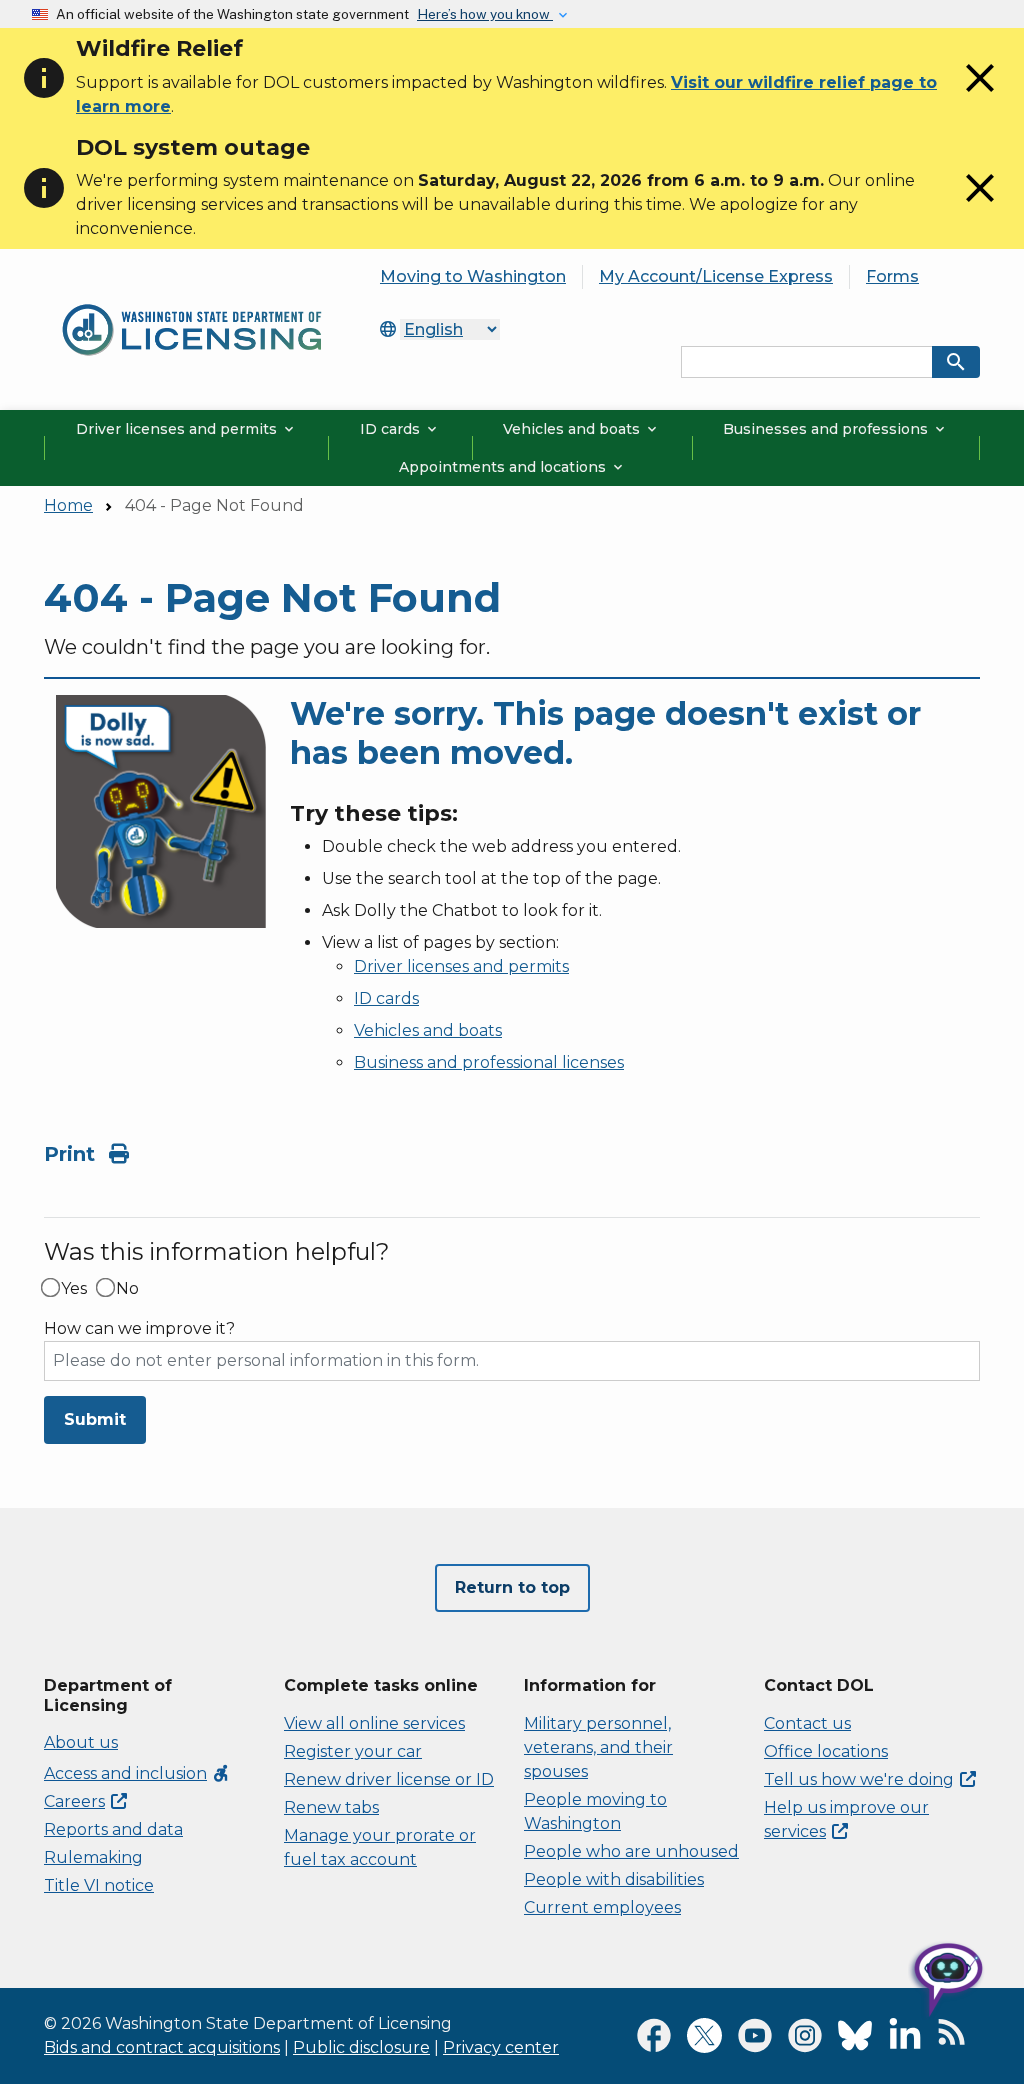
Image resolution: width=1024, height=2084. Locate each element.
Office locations (826, 1751)
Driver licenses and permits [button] (186, 429)
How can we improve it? (139, 1329)
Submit (95, 1419)
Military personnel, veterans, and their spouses (598, 1747)
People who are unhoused (631, 1851)
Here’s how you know (485, 14)
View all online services (374, 1723)
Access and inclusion (137, 1773)
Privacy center (501, 2047)
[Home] (192, 299)
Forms (892, 276)
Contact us (807, 1723)
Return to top (512, 1587)
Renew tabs (331, 1807)
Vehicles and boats (428, 1030)
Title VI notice (99, 1885)
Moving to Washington (473, 276)
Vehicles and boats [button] (581, 429)
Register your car (353, 1751)
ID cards (386, 998)
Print (72, 1154)
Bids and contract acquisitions (162, 2047)
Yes (74, 1289)
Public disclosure (361, 2047)
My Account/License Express (716, 276)
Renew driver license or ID (389, 1779)
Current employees (602, 1907)
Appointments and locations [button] (512, 467)
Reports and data (113, 1829)
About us (81, 1742)
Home (68, 505)
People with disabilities (614, 1879)
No (127, 1289)
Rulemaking (93, 1857)
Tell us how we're (859, 1779)
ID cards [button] (400, 429)
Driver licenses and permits (461, 966)
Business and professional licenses (489, 1062)
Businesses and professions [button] (835, 429)
